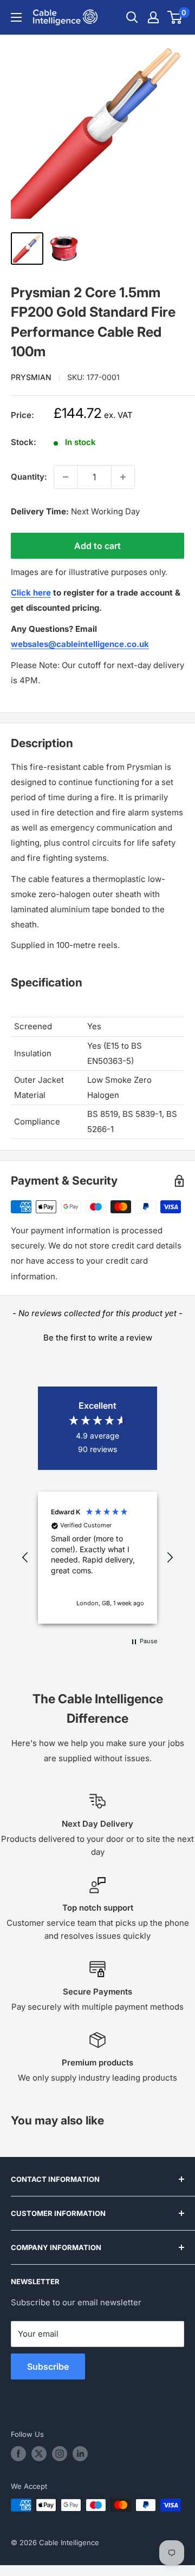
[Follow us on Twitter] (39, 2454)
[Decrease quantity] (66, 477)
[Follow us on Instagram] (60, 2454)
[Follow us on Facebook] (18, 2454)
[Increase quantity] (123, 477)
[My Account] (153, 17)
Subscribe (48, 2366)
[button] (97, 1336)
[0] (175, 17)
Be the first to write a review (98, 1338)
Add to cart (97, 546)
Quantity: (29, 477)
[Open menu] (16, 17)
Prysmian (31, 377)
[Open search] (132, 17)
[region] (97, 1557)
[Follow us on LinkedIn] (80, 2454)
